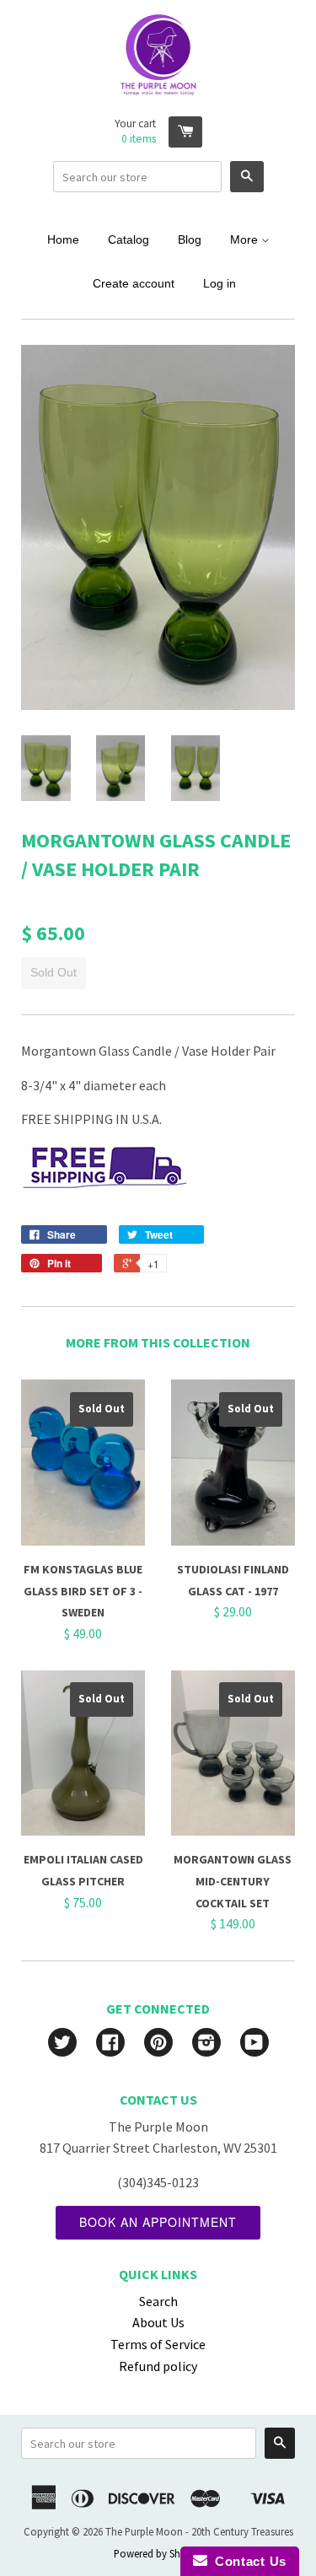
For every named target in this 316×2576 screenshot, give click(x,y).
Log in (220, 283)
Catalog (129, 239)
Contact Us (247, 2561)
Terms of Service (158, 2344)
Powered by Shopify (158, 2553)
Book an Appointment (158, 2222)
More (246, 239)
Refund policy (158, 2366)
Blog (190, 239)
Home (63, 239)
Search (158, 2301)
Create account (134, 283)
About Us (158, 2322)
